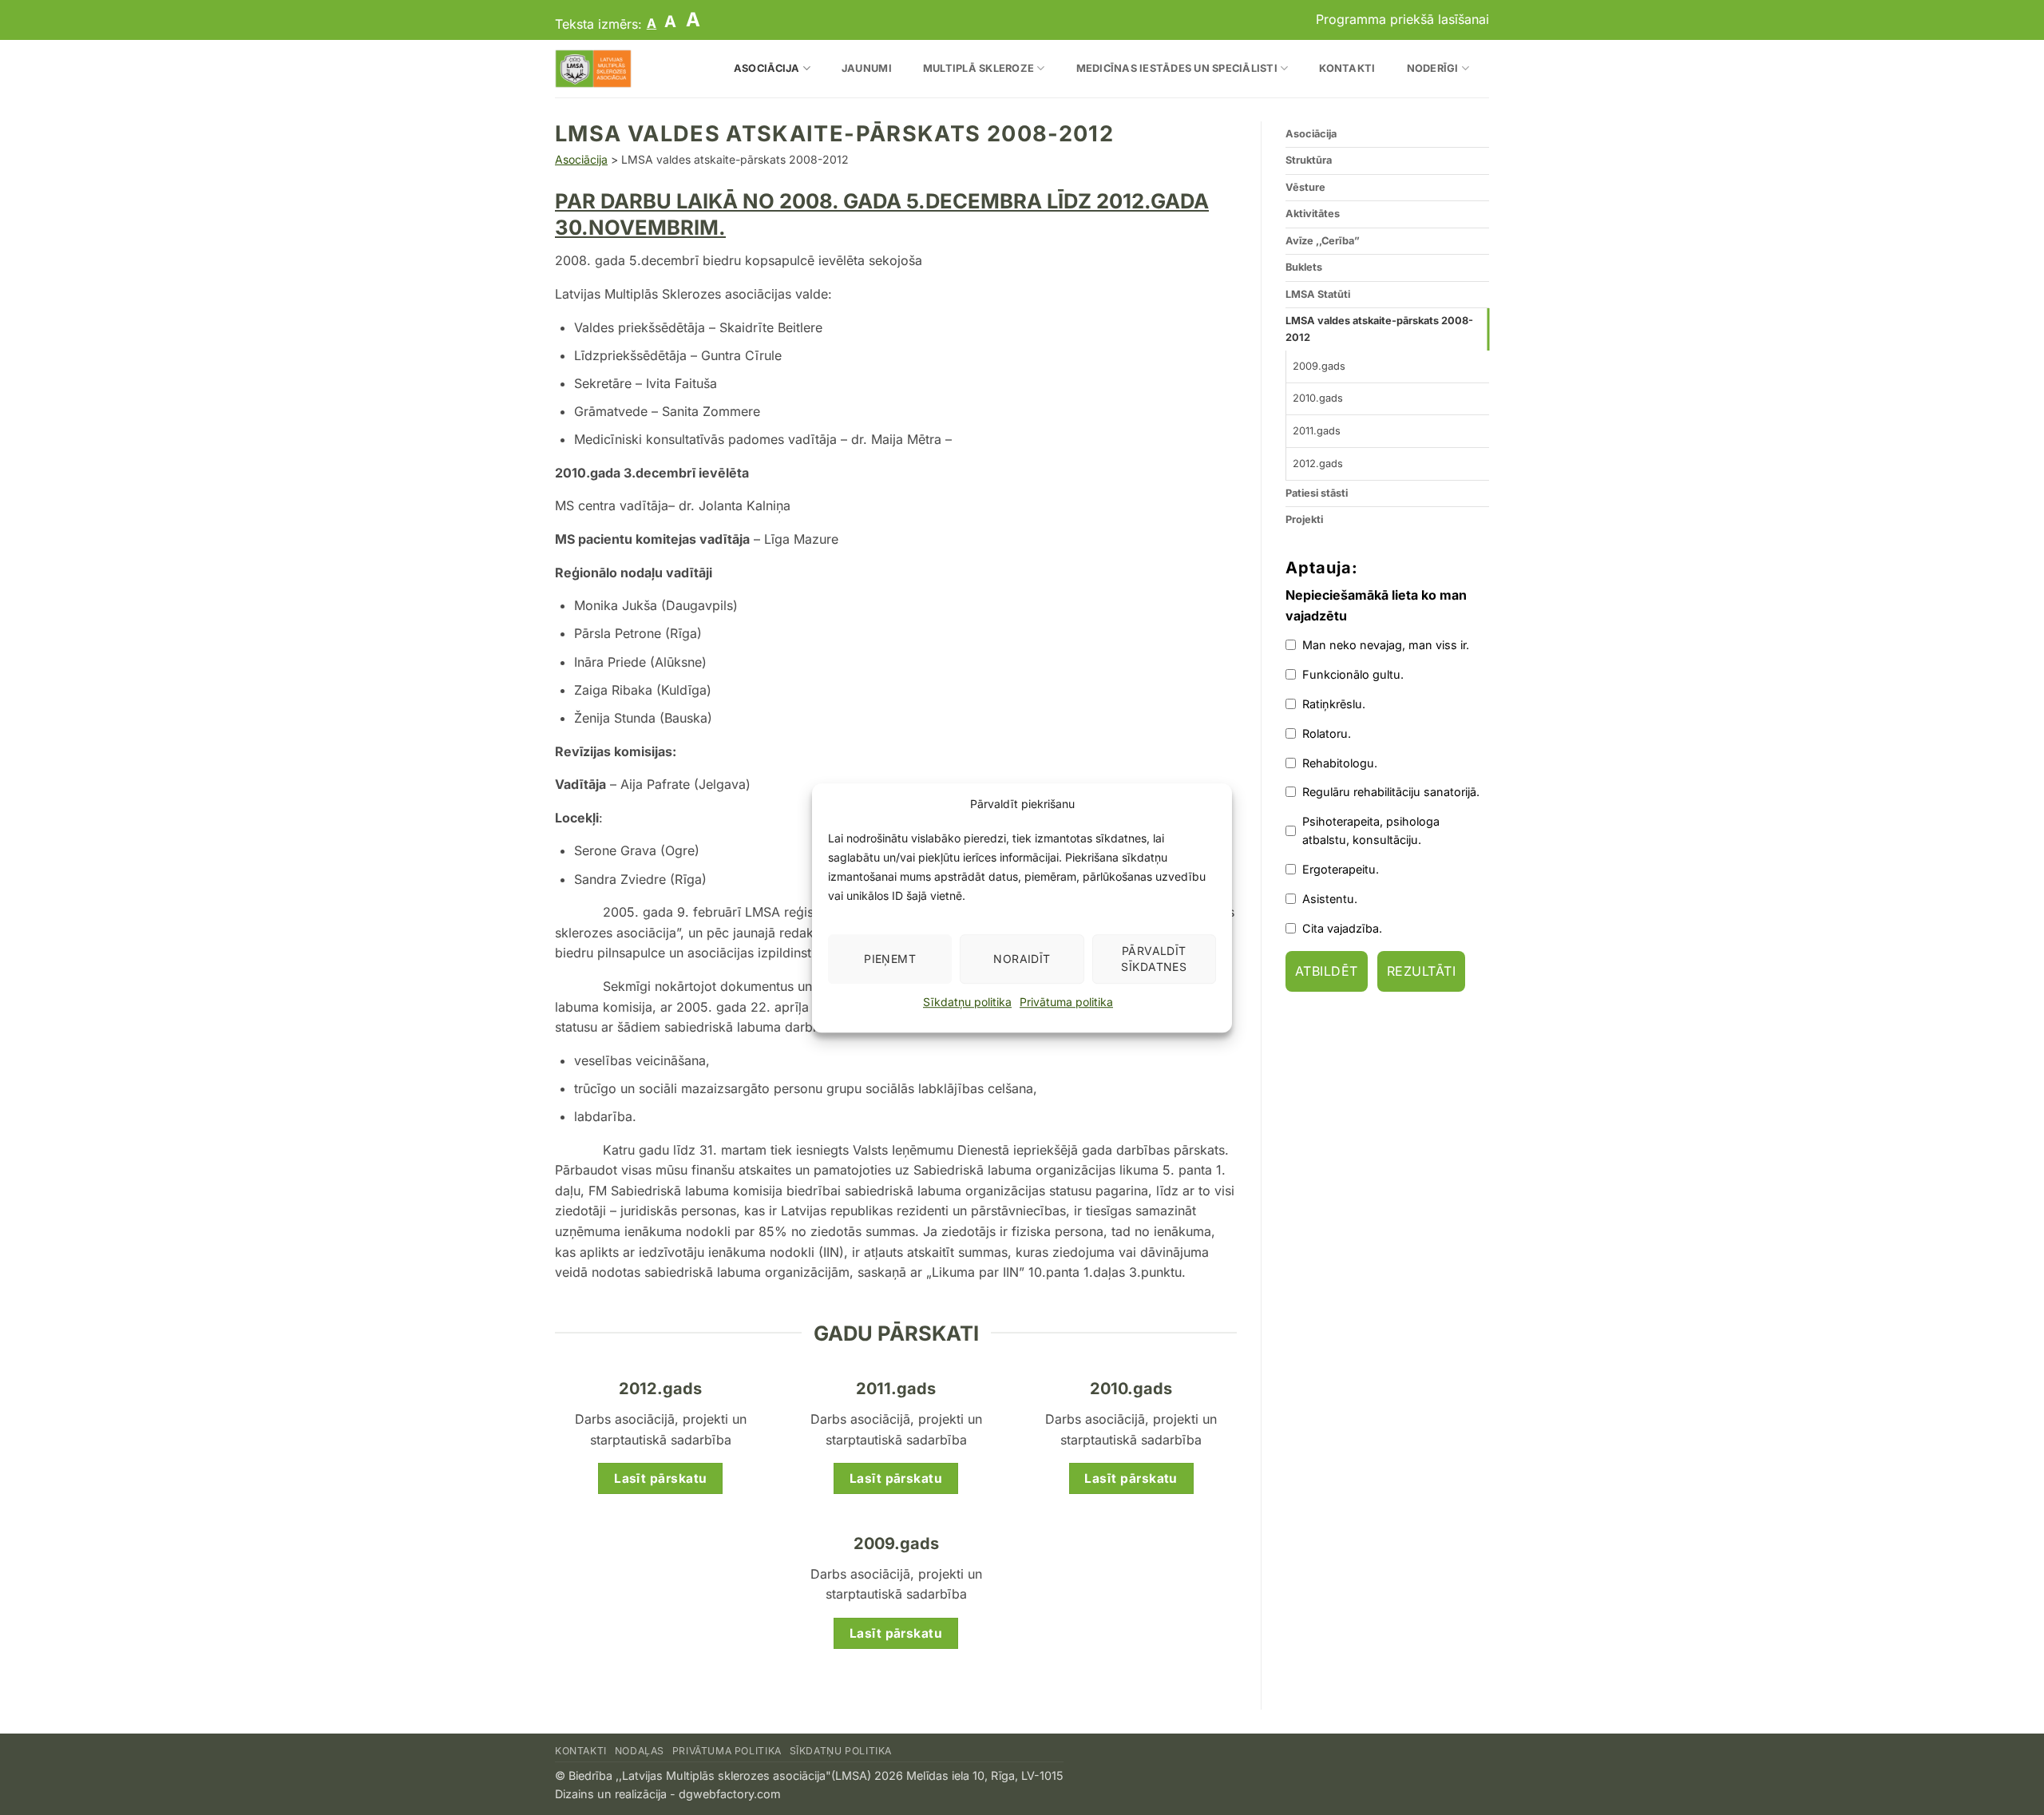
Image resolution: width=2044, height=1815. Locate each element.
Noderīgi (1433, 68)
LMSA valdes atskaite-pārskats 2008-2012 (1379, 329)
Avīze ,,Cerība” (1323, 241)
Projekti (1304, 519)
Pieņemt (890, 959)
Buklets (1304, 267)
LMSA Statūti (1318, 294)
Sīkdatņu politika (967, 1002)
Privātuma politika (1066, 1002)
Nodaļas (640, 1751)
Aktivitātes (1313, 214)
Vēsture (1305, 187)
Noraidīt (1022, 959)
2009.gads (1319, 366)
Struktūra (1309, 160)
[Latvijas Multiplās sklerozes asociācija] (622, 69)
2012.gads (1318, 464)
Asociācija (767, 68)
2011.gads (1317, 431)
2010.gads (1318, 398)
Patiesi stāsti (1317, 493)
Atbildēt (1327, 972)
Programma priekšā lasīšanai (1402, 19)
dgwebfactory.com (730, 1794)
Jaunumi (867, 68)
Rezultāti (1421, 972)
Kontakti (1347, 68)
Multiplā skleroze (978, 68)
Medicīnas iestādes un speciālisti (1177, 68)
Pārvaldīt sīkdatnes (1154, 959)
